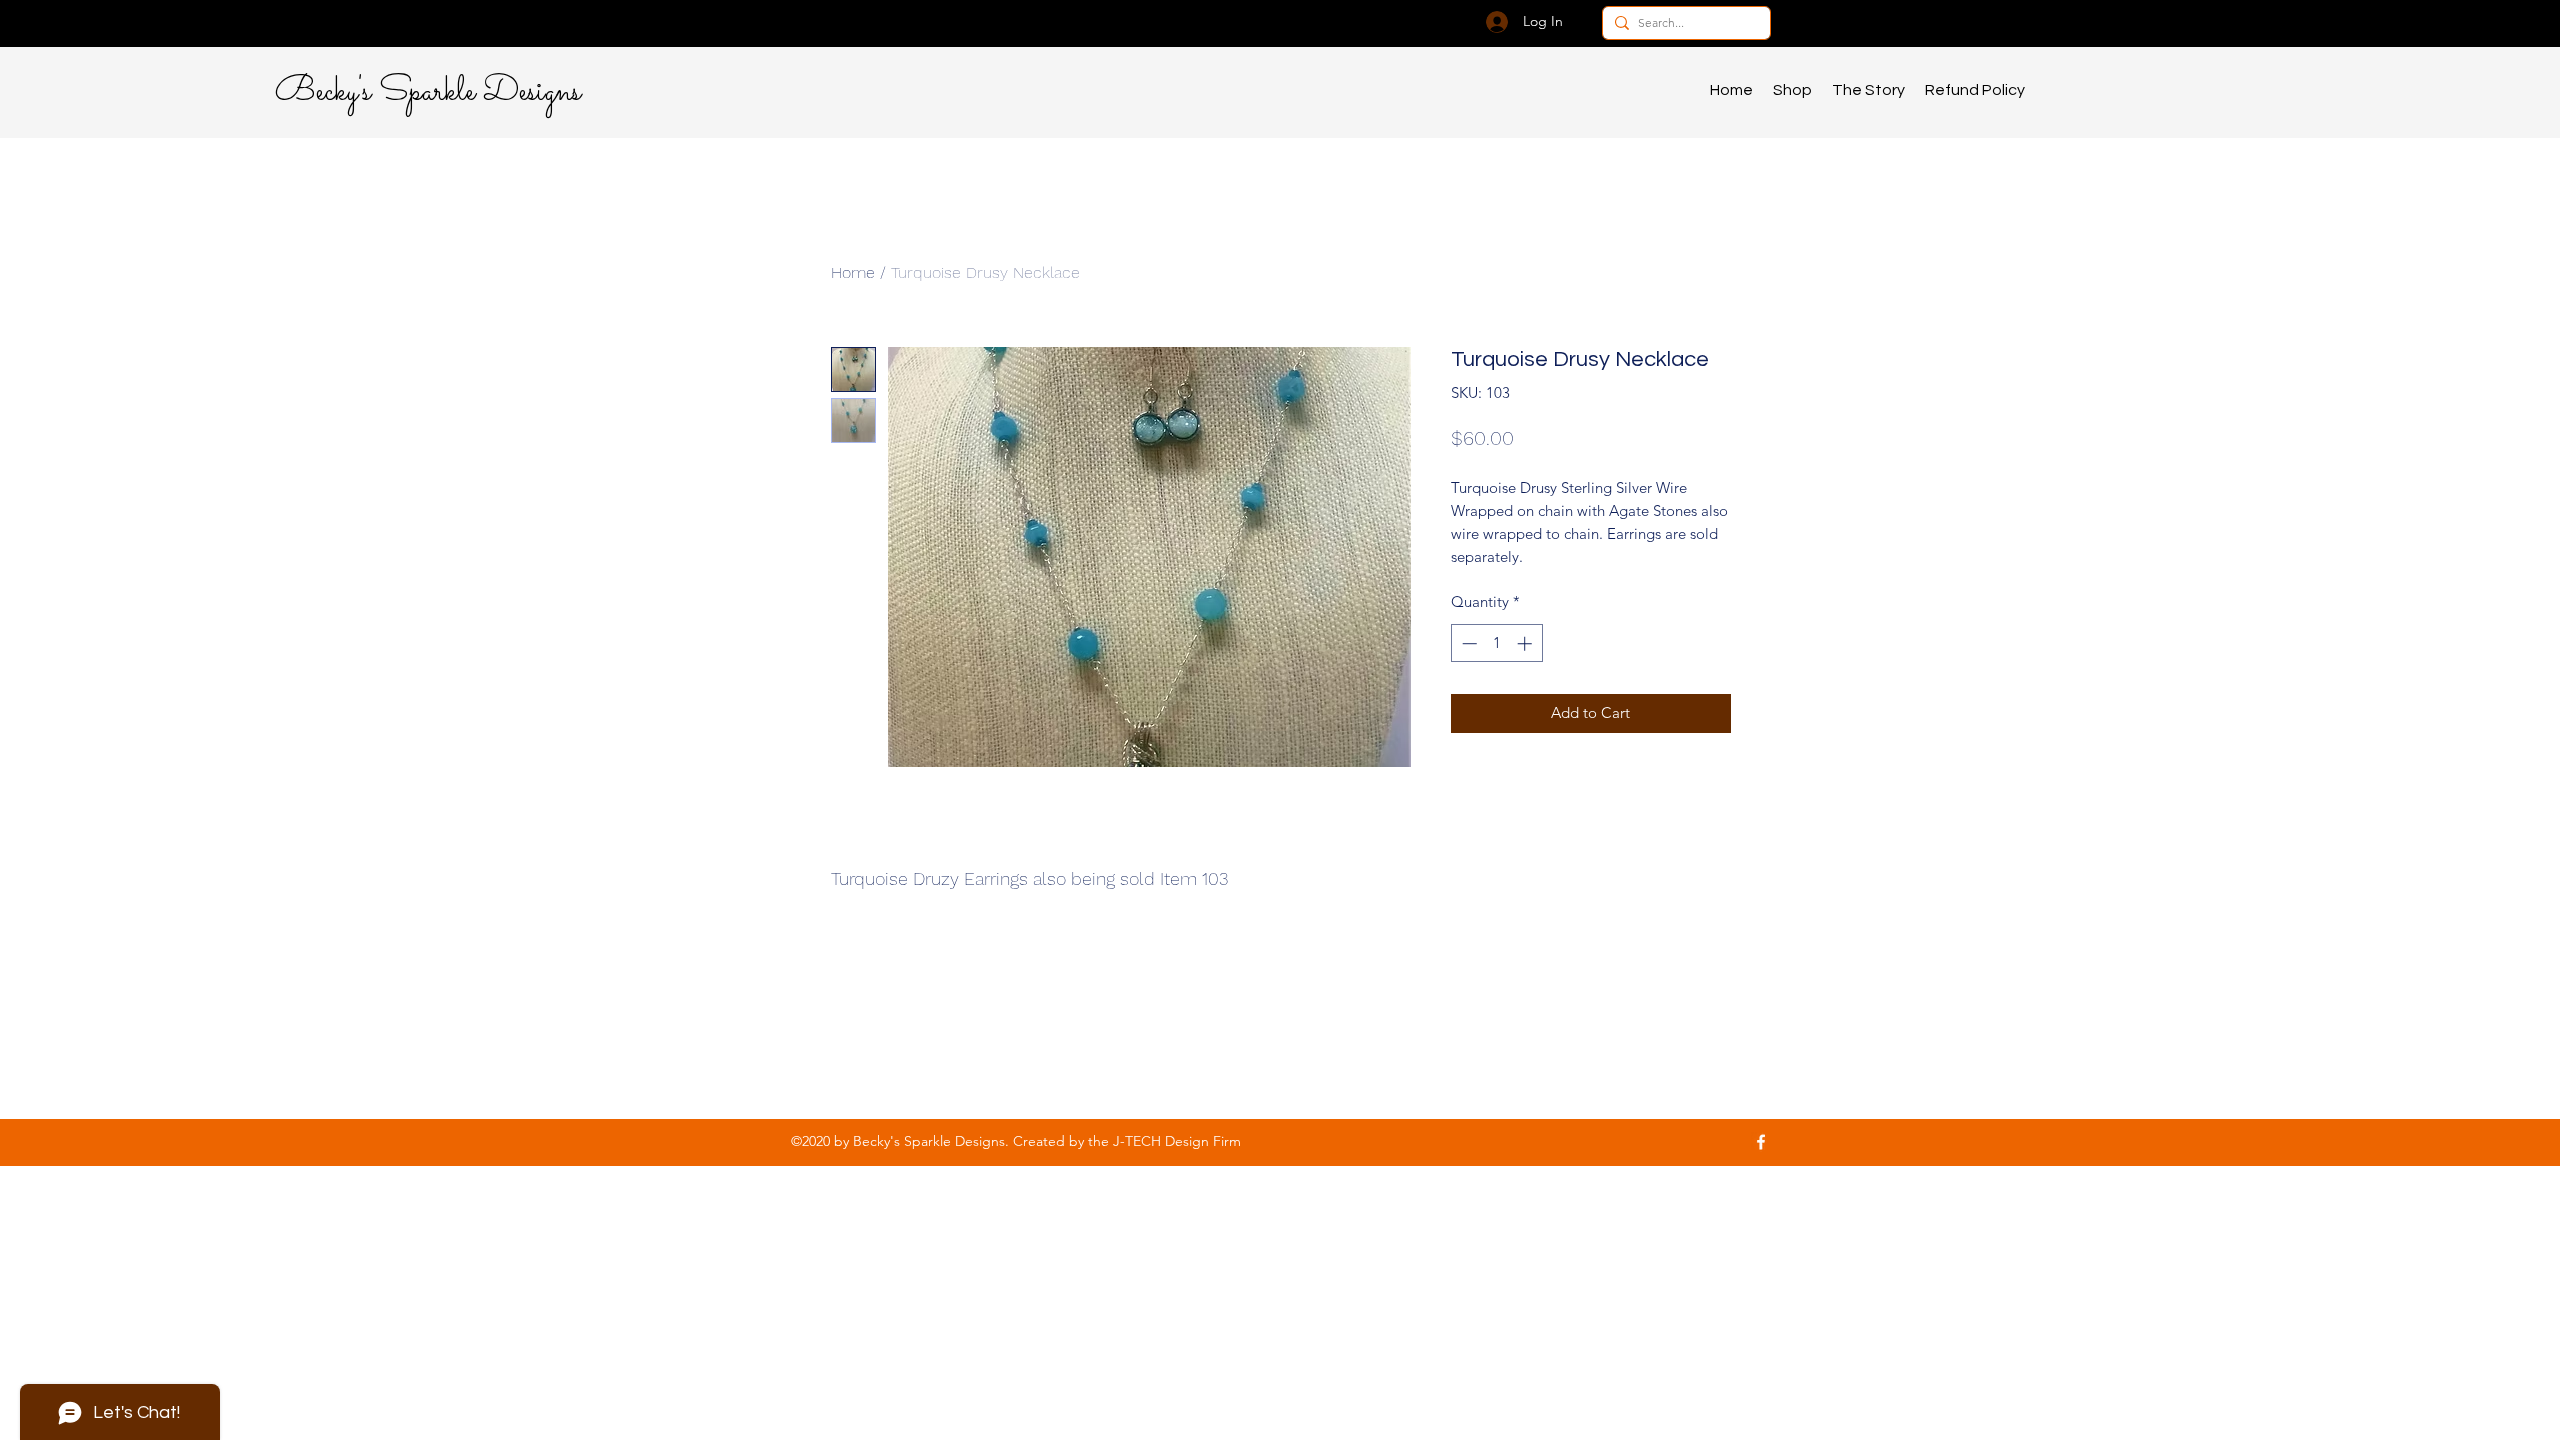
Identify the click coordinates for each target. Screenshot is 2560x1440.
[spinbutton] (1496, 643)
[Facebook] (1761, 1142)
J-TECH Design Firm (1177, 1141)
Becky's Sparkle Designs (428, 92)
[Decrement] (1467, 643)
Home (853, 272)
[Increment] (1526, 643)
